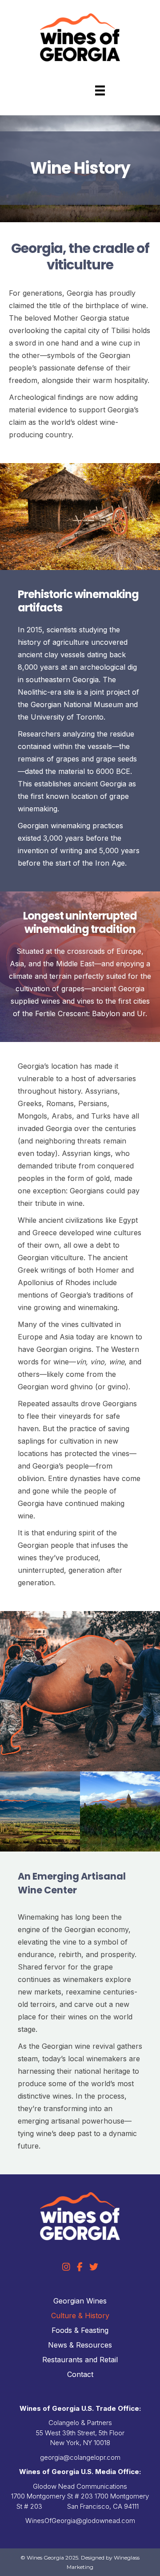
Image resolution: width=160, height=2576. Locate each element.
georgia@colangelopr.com (80, 2457)
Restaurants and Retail (80, 2360)
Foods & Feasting (80, 2330)
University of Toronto (67, 717)
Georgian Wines (80, 2301)
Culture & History (80, 2316)
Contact (80, 2374)
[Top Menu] (100, 90)
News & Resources (80, 2345)
